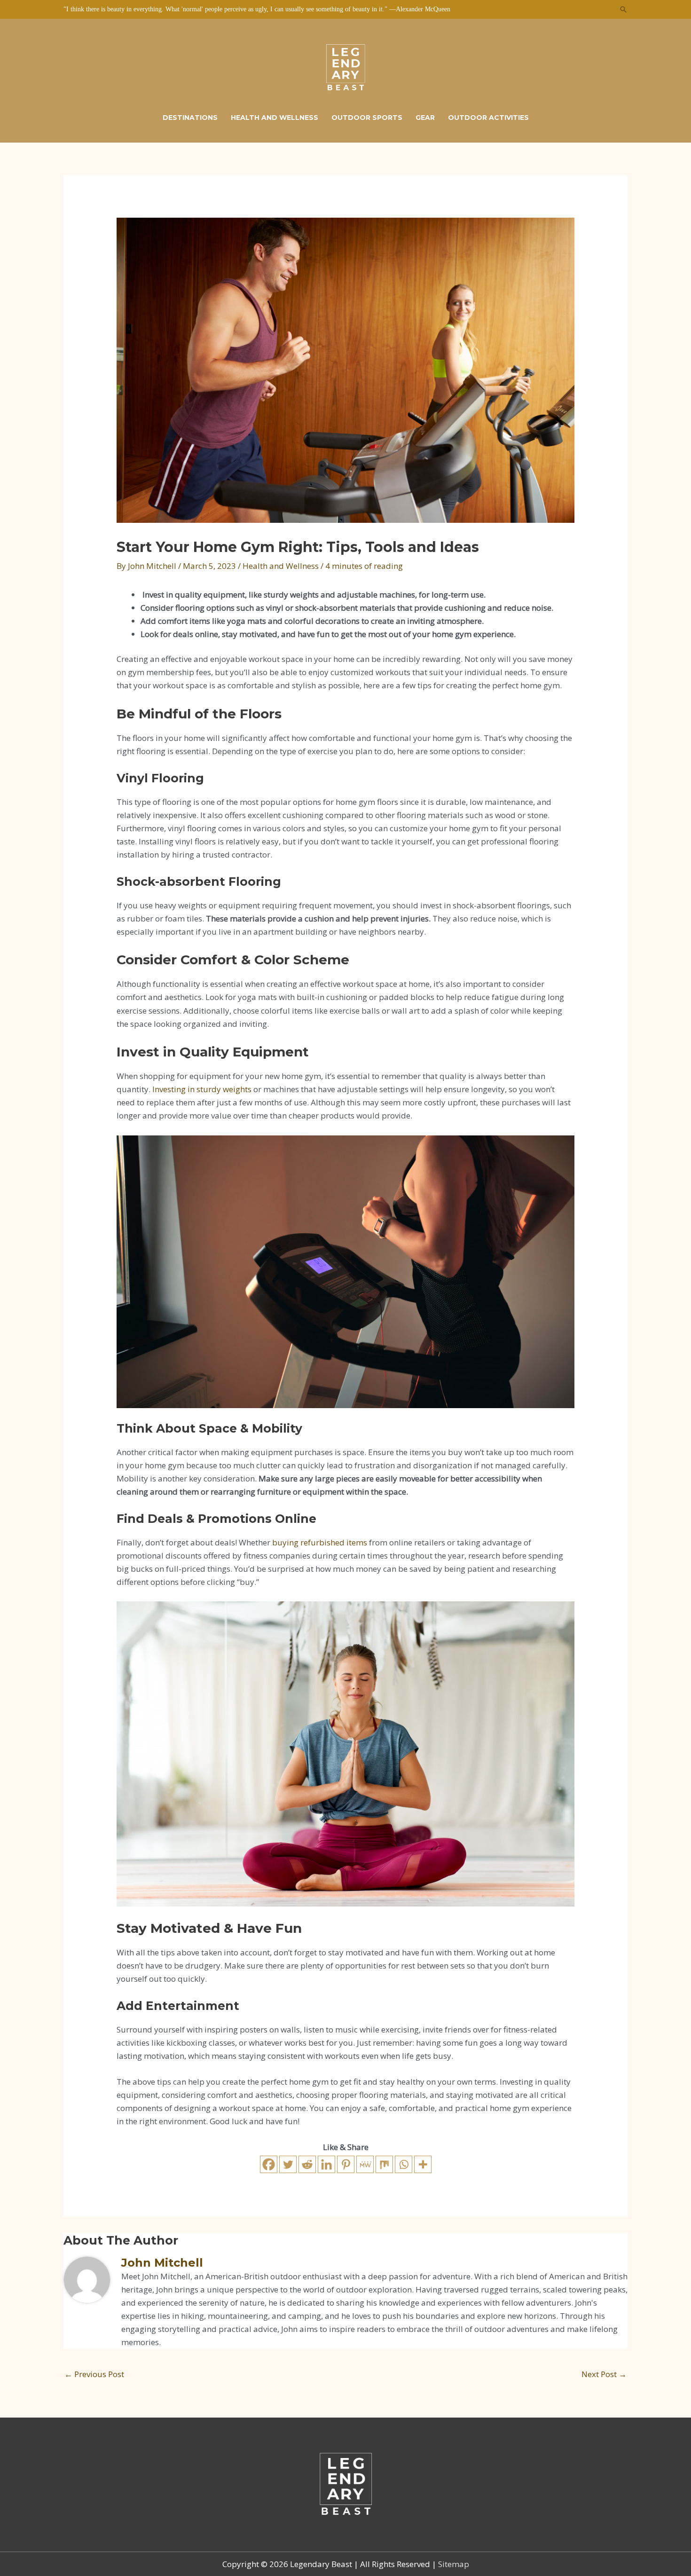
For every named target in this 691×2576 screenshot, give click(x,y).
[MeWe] (365, 2164)
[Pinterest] (346, 2164)
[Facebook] (269, 2164)
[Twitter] (288, 2164)
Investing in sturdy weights (202, 1089)
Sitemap (454, 2564)
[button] (623, 9)
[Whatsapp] (404, 2164)
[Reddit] (307, 2164)
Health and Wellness (281, 566)
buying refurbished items (320, 1542)
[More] (423, 2164)
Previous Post (94, 2374)
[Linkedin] (326, 2164)
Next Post (604, 2374)
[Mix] (384, 2164)
